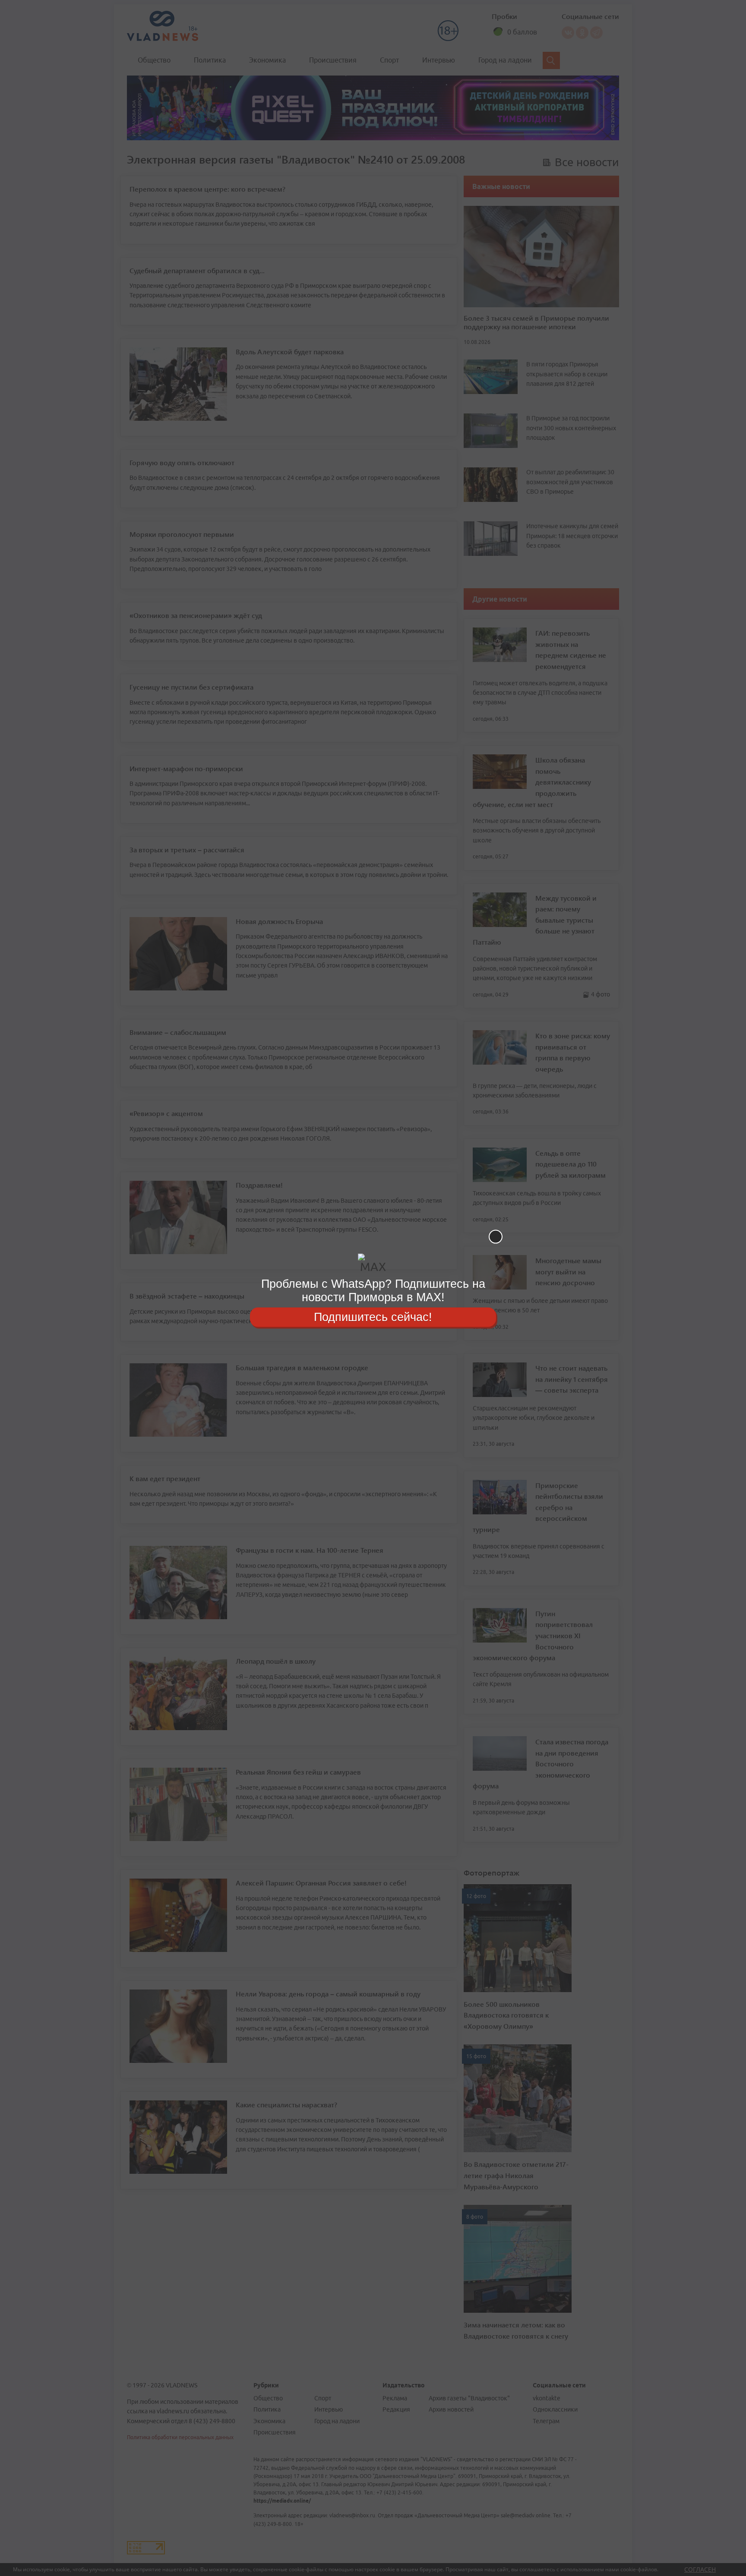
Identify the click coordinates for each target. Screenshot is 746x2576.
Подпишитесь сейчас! (373, 1317)
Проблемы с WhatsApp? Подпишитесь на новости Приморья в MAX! (373, 1291)
